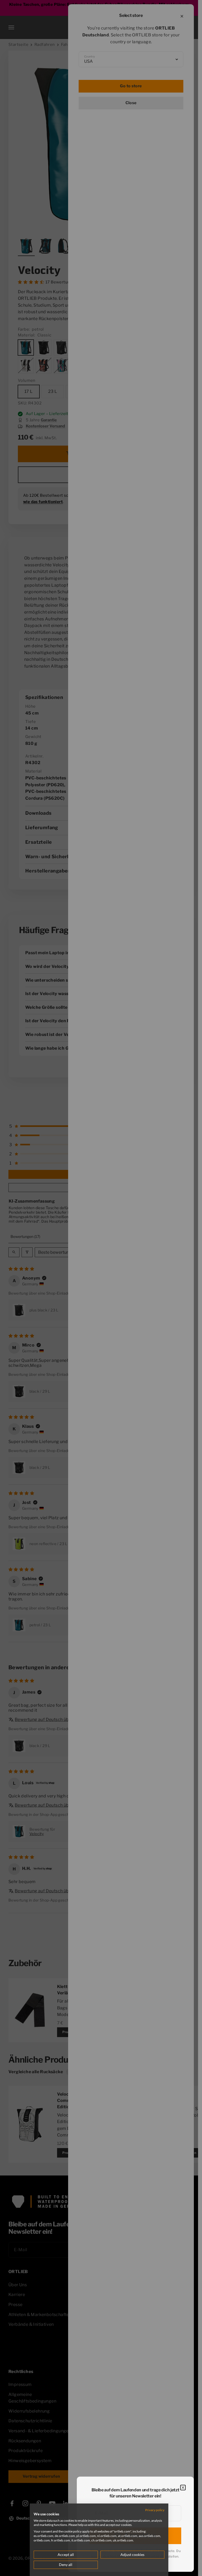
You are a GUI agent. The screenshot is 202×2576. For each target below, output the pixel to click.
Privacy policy (155, 2510)
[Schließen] (183, 2488)
